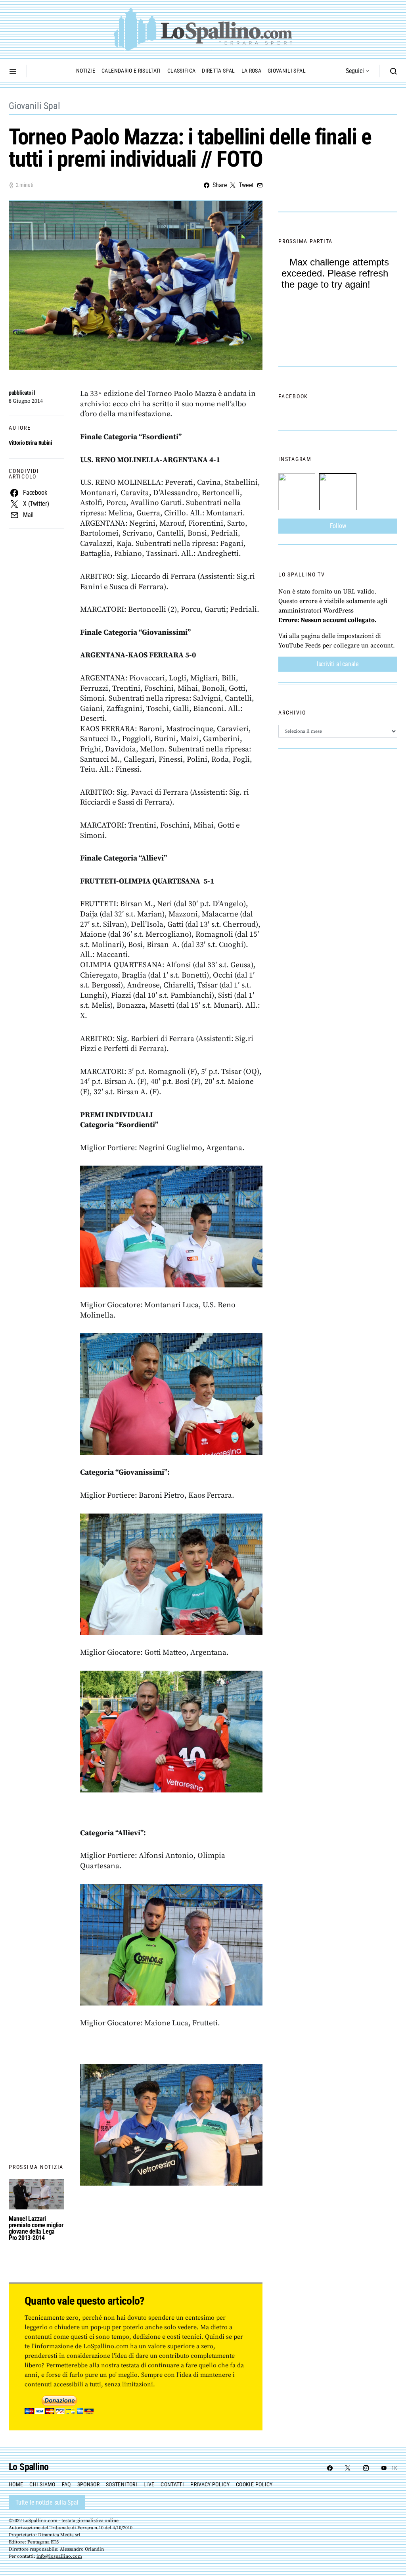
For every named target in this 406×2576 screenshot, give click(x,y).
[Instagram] (366, 2468)
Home (16, 2484)
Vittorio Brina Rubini (31, 443)
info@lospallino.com (59, 2556)
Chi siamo (42, 2484)
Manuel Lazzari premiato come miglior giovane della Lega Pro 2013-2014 (36, 2228)
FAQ (66, 2484)
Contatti (172, 2484)
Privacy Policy (210, 2484)
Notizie (86, 71)
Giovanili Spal (287, 71)
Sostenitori (122, 2484)
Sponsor (88, 2484)
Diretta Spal (218, 71)
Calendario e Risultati (131, 71)
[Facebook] (330, 2468)
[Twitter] (348, 2468)
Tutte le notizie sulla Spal (47, 2502)
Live (149, 2484)
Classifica (182, 71)
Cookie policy (254, 2484)
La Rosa (251, 71)
